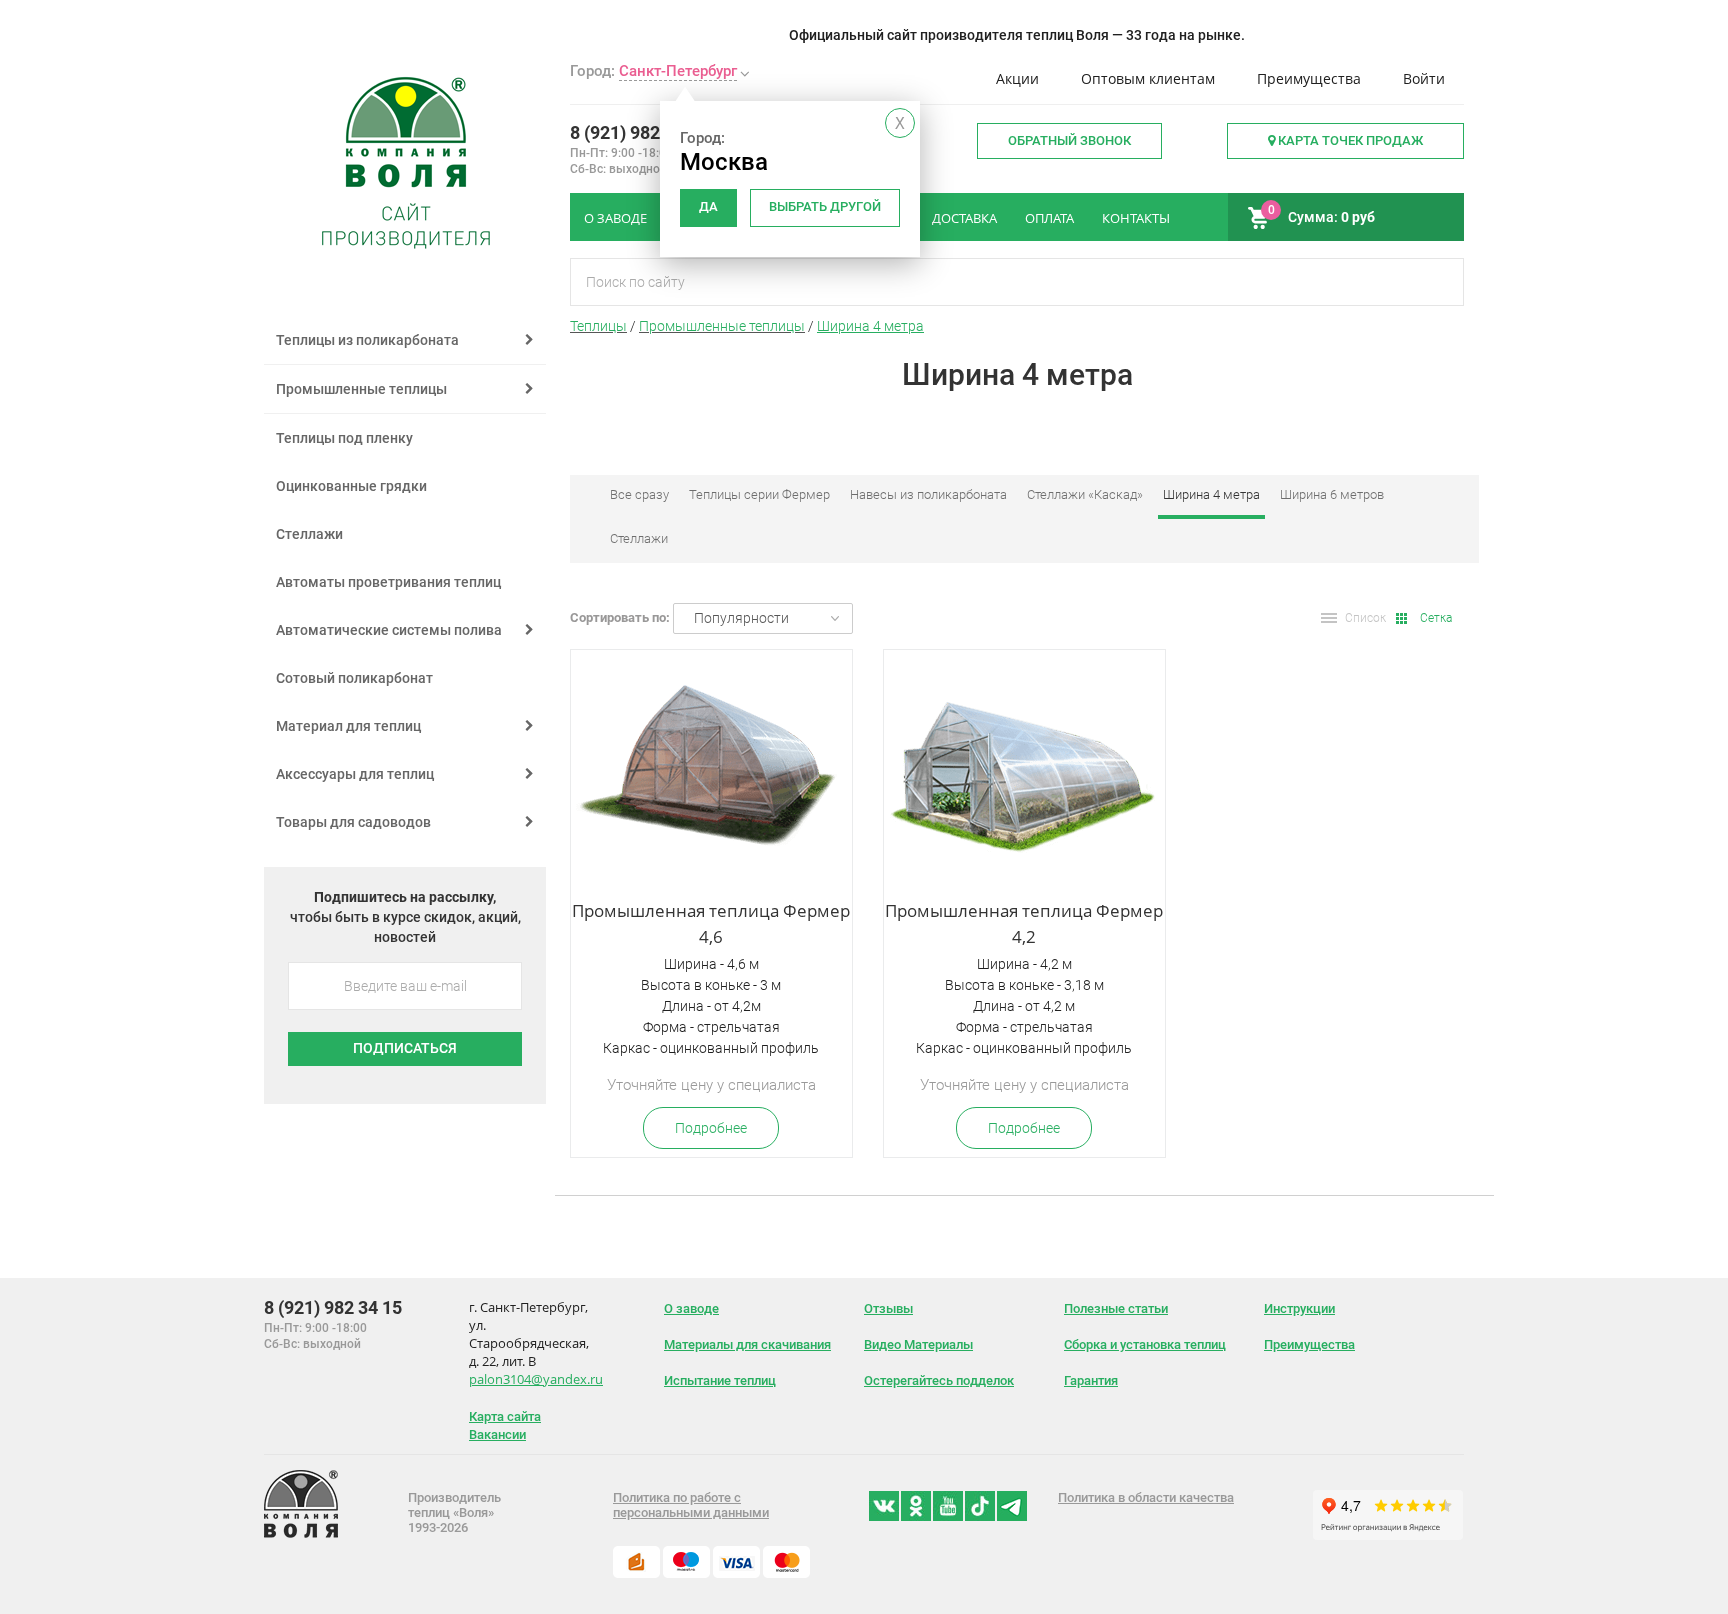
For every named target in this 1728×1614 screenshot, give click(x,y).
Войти (1424, 78)
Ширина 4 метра (870, 326)
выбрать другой (825, 206)
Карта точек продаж (1349, 140)
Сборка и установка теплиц (1145, 1344)
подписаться (405, 1048)
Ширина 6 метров (1332, 494)
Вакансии (497, 1434)
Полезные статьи (1116, 1308)
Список (1365, 618)
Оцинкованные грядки (351, 486)
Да (708, 206)
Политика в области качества (1146, 1497)
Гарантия (1091, 1380)
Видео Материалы (918, 1344)
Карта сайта (505, 1416)
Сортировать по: (620, 617)
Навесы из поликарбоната (928, 494)
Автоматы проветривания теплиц (388, 582)
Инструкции (1299, 1308)
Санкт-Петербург (678, 71)
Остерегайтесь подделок (939, 1380)
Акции (1017, 78)
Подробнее (711, 1128)
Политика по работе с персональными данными (691, 1505)
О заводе (691, 1308)
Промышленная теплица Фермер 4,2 (1024, 923)
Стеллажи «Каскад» (1085, 494)
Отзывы (888, 1308)
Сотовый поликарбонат (354, 678)
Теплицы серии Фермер (759, 494)
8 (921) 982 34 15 (639, 132)
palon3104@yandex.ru (536, 1379)
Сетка (1436, 618)
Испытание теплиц (720, 1380)
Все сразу (639, 494)
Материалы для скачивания (747, 1344)
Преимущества (1309, 78)
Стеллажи (309, 534)
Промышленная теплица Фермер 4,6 (711, 923)
